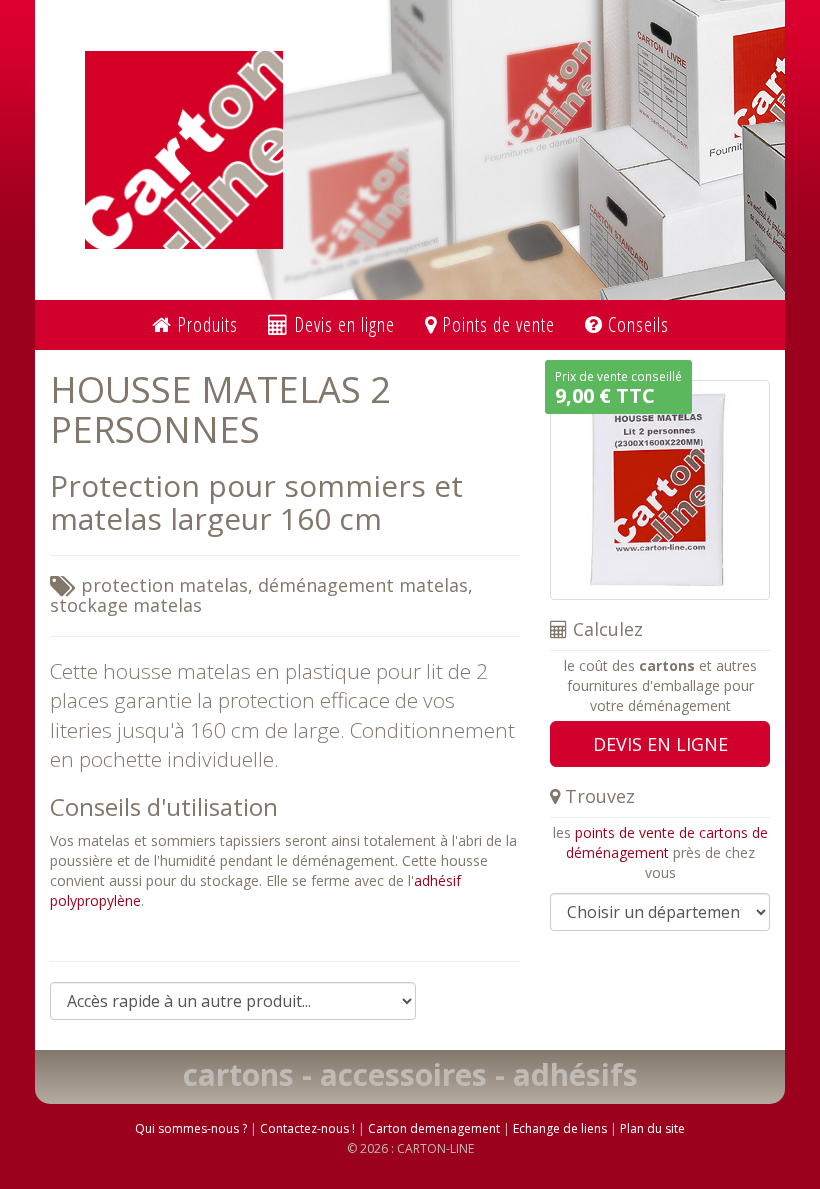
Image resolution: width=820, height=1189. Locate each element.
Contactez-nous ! (307, 1128)
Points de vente (496, 324)
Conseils (636, 324)
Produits (205, 324)
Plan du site (652, 1128)
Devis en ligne (342, 324)
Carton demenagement (434, 1128)
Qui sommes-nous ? (191, 1128)
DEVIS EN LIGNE (660, 744)
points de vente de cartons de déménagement (667, 842)
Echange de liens (560, 1128)
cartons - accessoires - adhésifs (410, 1074)
